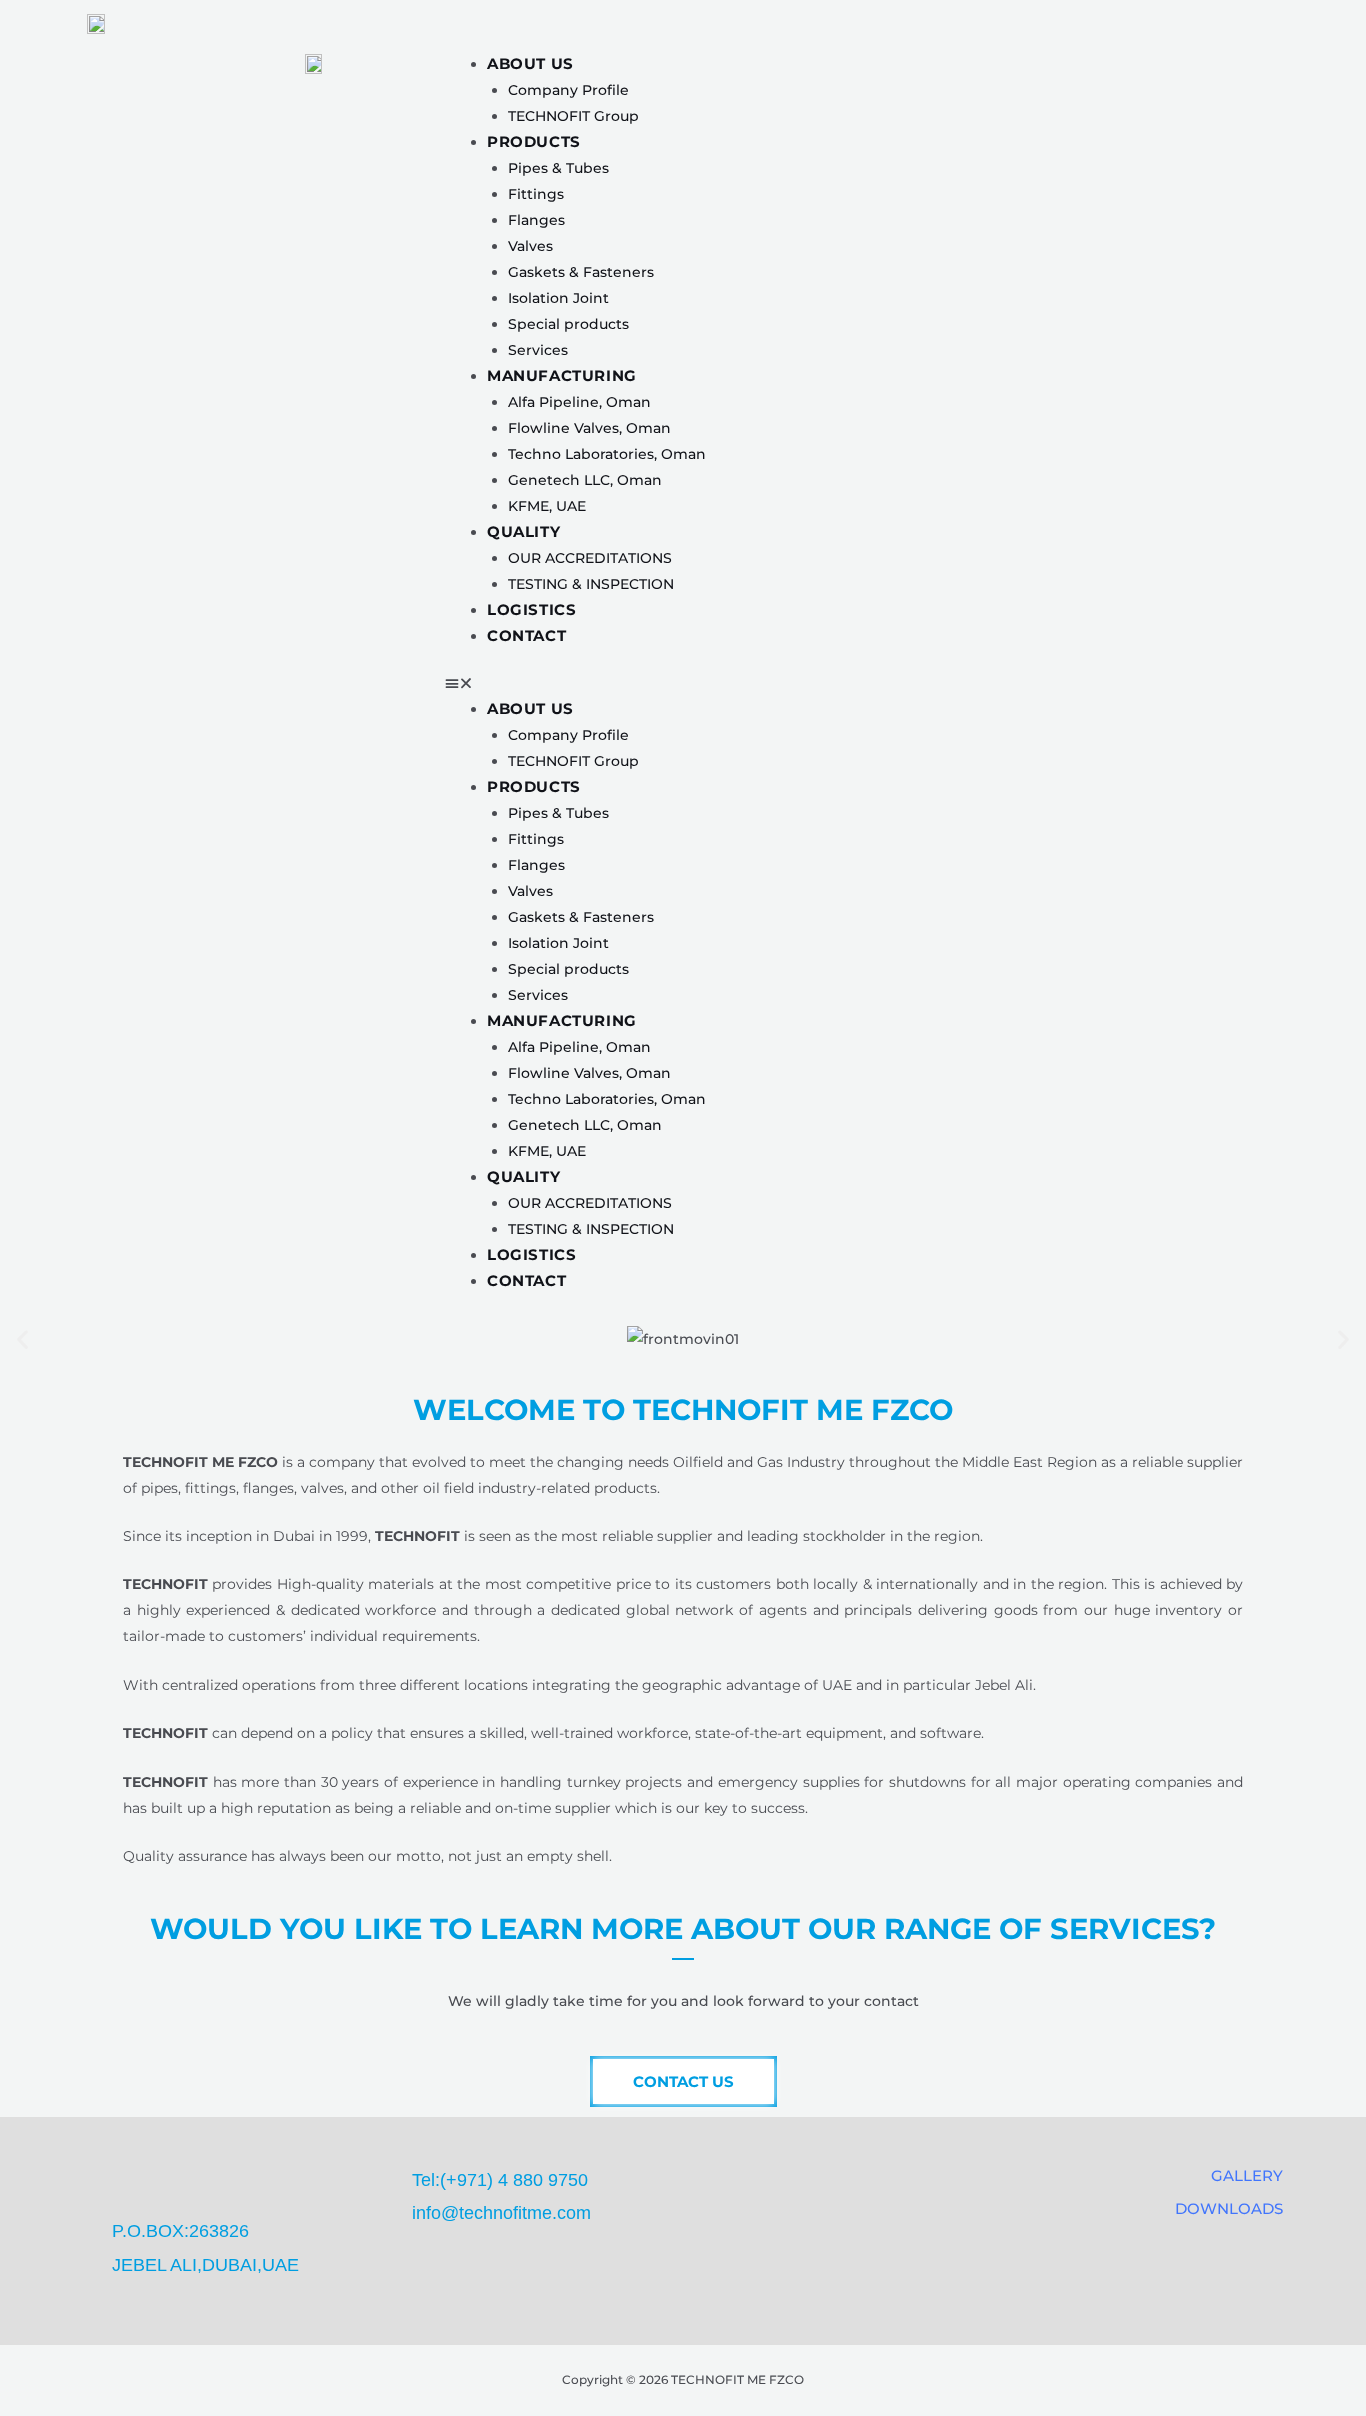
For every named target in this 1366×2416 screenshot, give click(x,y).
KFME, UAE (547, 506)
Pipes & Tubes (558, 168)
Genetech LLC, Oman (585, 480)
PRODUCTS (534, 141)
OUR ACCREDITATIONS (590, 558)
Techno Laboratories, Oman (607, 454)
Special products (568, 324)
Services (538, 350)
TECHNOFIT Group (573, 116)
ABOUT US (530, 63)
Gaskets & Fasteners (581, 272)
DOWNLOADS (1229, 2208)
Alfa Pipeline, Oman (579, 402)
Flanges (536, 220)
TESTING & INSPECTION (591, 584)
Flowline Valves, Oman (589, 428)
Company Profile (568, 90)
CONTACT (526, 635)
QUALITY (523, 531)
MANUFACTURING (562, 375)
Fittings (536, 194)
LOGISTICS (531, 609)
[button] (898, 683)
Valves (530, 246)
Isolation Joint (558, 298)
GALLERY (1247, 2175)
